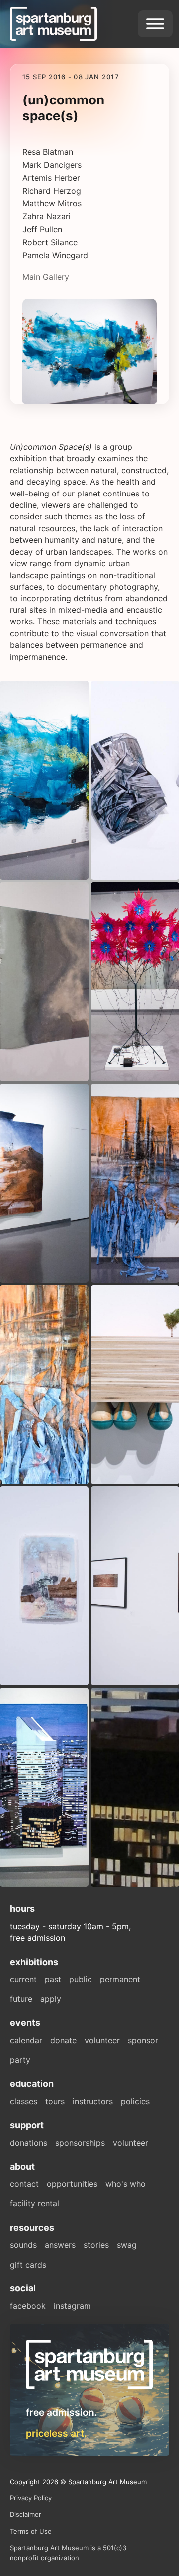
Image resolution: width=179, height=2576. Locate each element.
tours (55, 2101)
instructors (93, 2101)
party (20, 2060)
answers (60, 2245)
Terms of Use (31, 2531)
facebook (28, 2306)
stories (96, 2245)
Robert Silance (51, 242)
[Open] (155, 24)
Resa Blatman (49, 152)
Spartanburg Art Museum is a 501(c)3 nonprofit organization (68, 2553)
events (25, 2023)
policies (135, 2101)
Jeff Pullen (44, 229)
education (32, 2084)
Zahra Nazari (48, 216)
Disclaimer (26, 2514)
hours (22, 1909)
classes (24, 2101)
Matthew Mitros (52, 203)
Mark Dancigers (53, 165)
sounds (23, 2245)
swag (127, 2245)
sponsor (143, 2040)
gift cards (28, 2265)
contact (24, 2184)
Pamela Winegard (55, 255)
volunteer (102, 2040)
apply (51, 1999)
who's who (126, 2184)
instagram (72, 2306)
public (81, 1979)
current (23, 1979)
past (53, 1979)
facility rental (35, 2203)
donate (63, 2040)
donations (29, 2143)
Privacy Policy (31, 2498)
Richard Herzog (53, 191)
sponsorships (80, 2143)
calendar (26, 2040)
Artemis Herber (52, 178)
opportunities (72, 2184)
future (21, 1999)
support (27, 2125)
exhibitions (34, 1962)
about (22, 2166)
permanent (120, 1979)
